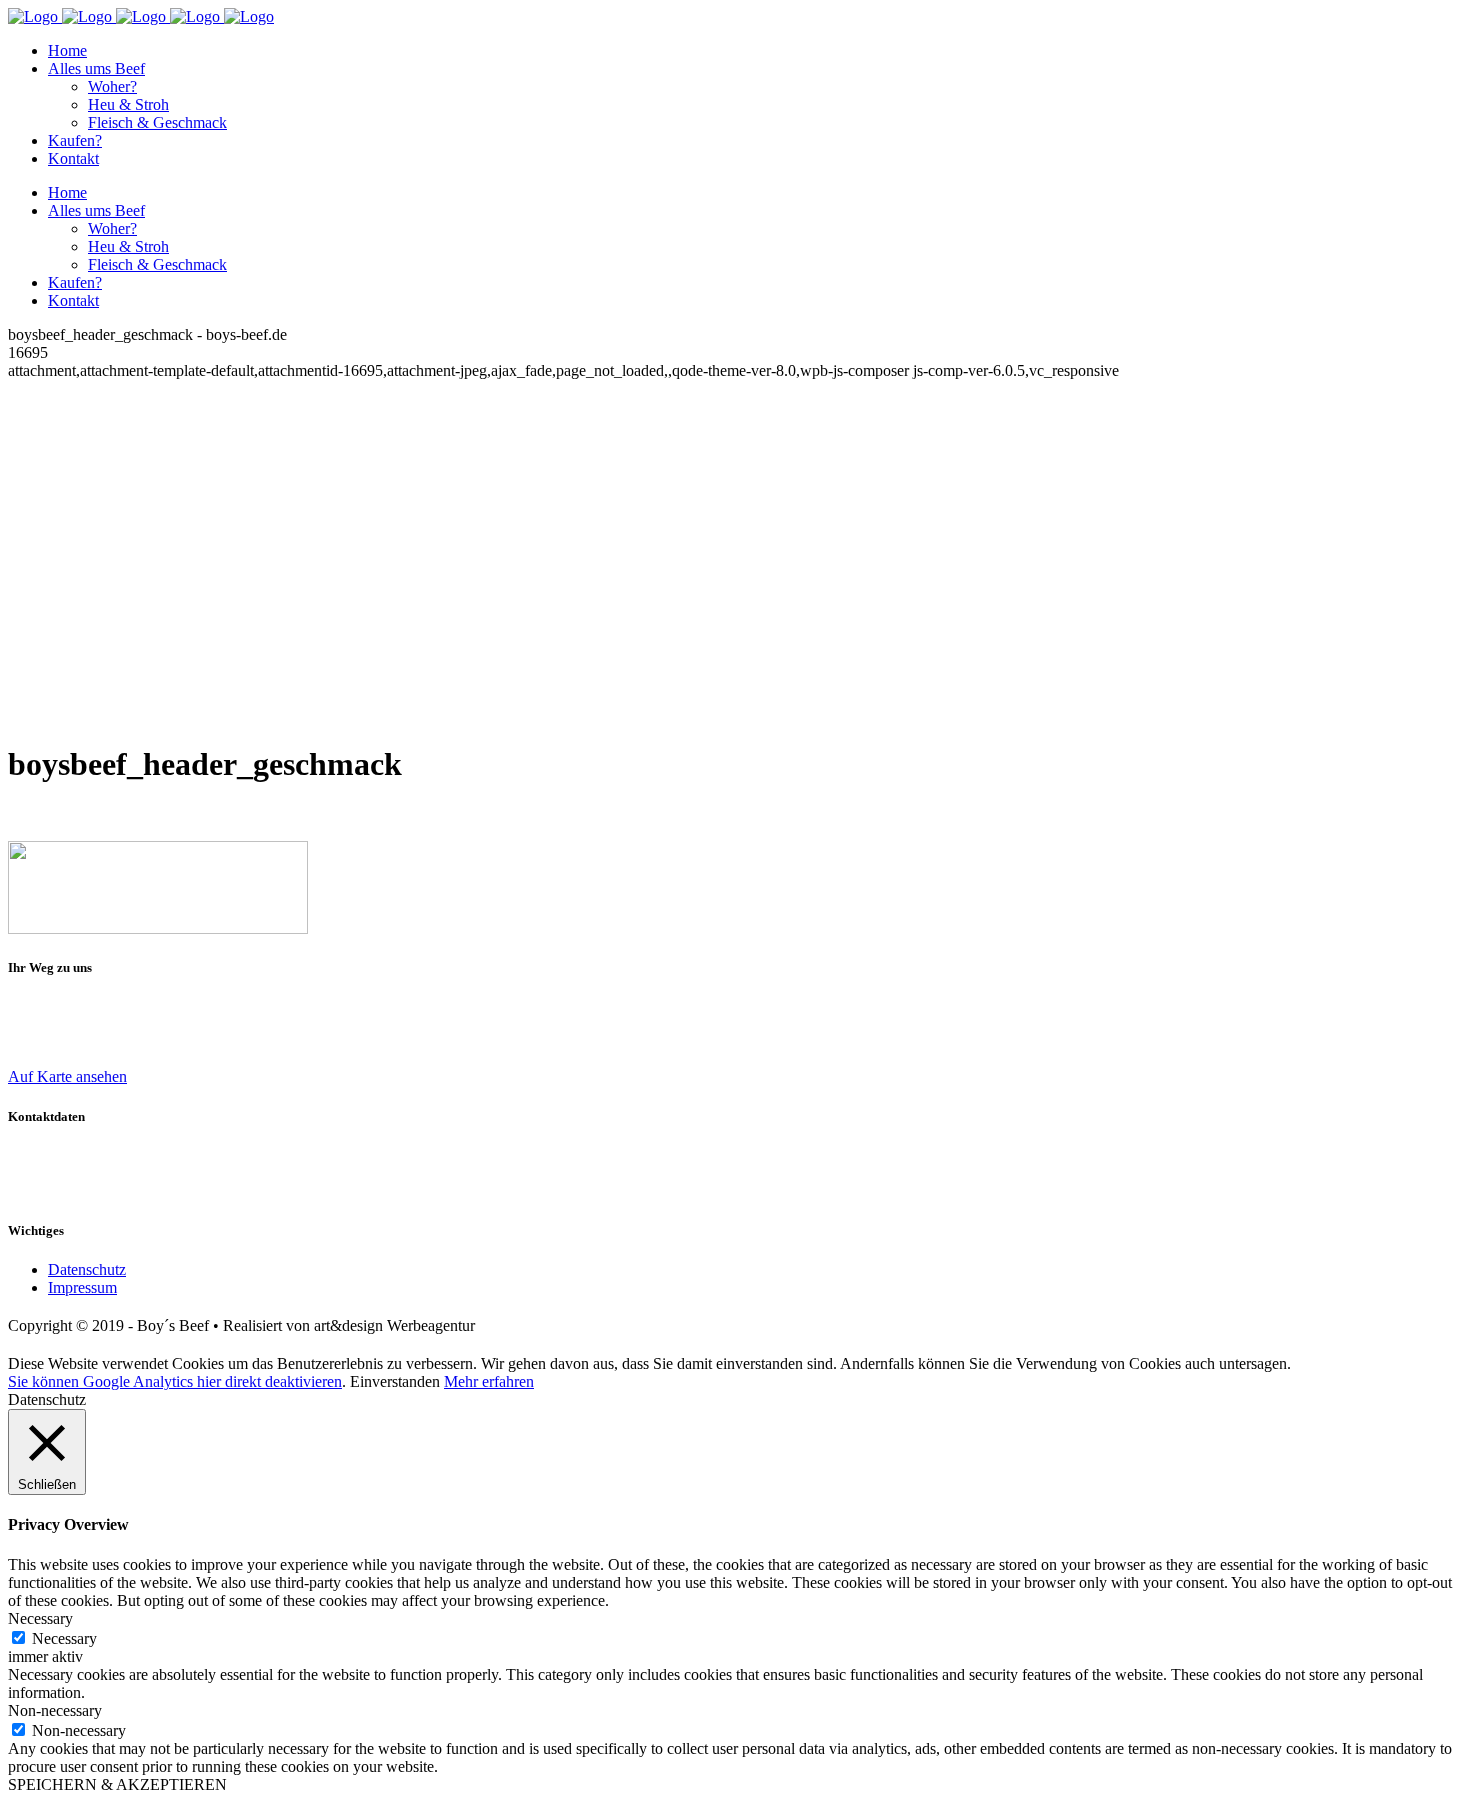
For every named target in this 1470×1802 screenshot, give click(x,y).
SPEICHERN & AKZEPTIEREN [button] (117, 1784)
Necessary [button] (40, 1618)
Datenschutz (87, 1269)
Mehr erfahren (489, 1381)
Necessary (64, 1638)
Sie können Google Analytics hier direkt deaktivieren (175, 1381)
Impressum (82, 1287)
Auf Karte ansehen (67, 1076)
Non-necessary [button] (55, 1710)
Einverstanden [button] (395, 1381)
